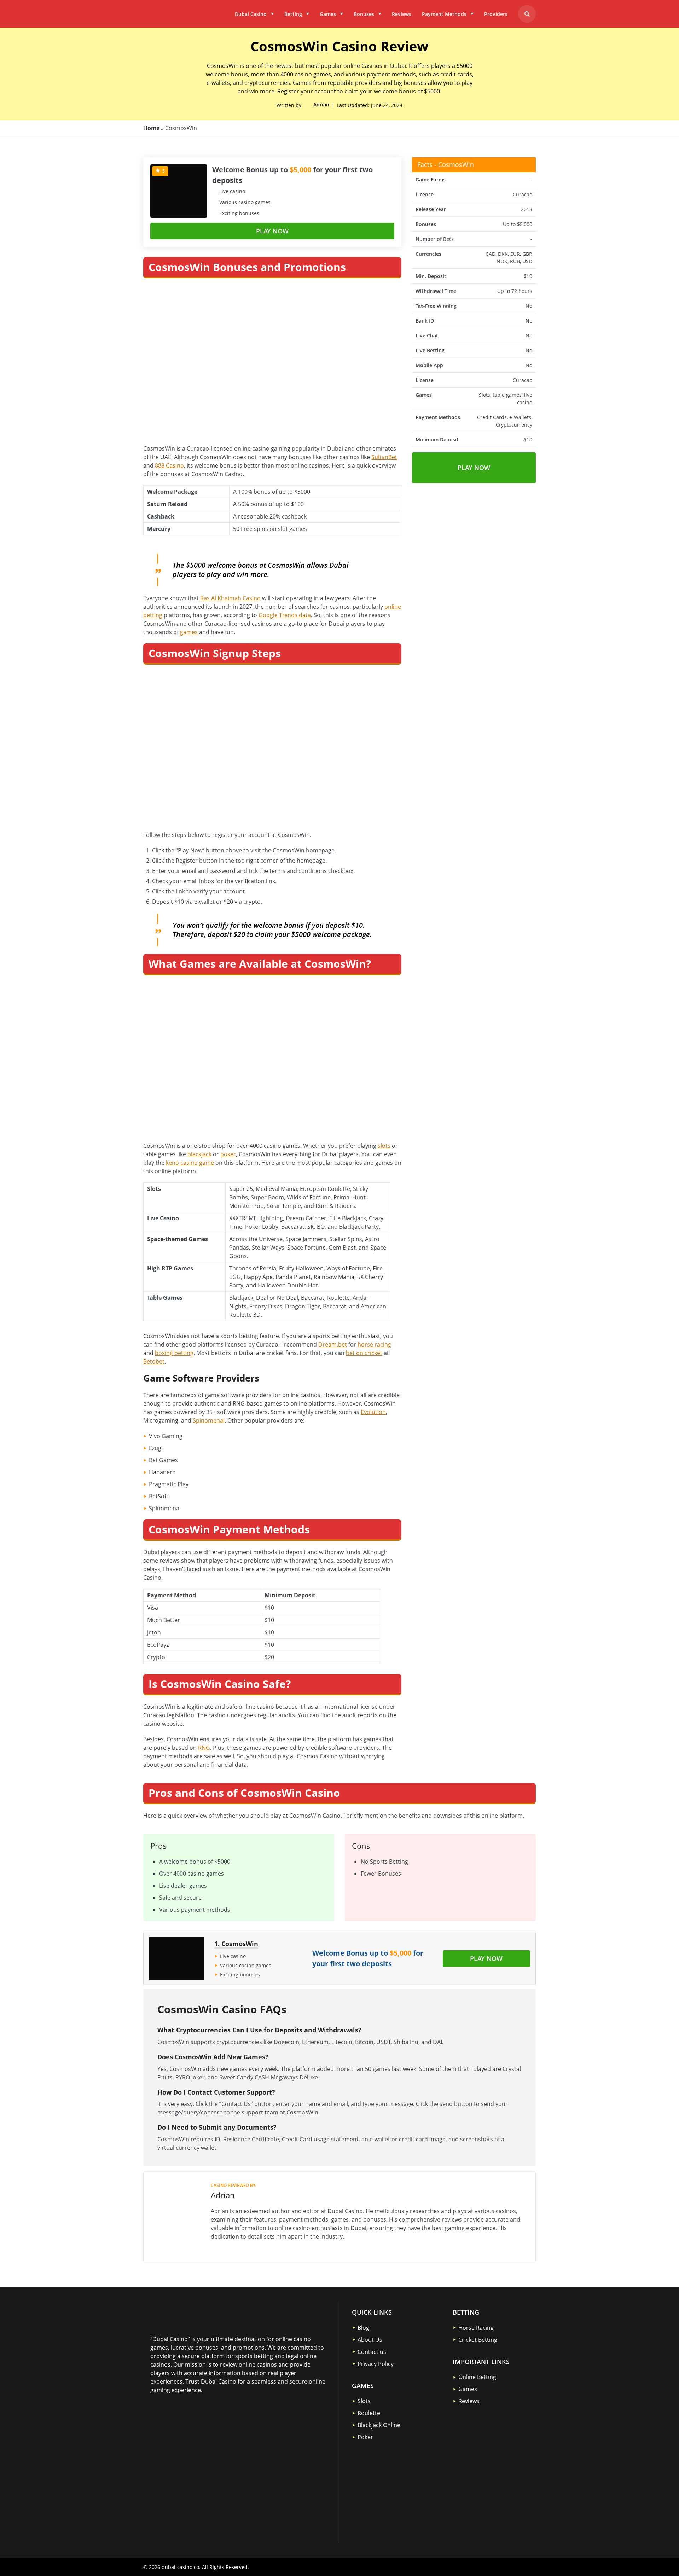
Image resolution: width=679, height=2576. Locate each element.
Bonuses (364, 14)
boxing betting (174, 1353)
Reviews (402, 14)
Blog (363, 2328)
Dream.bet (333, 1344)
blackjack (199, 1154)
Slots (364, 2401)
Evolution (373, 1412)
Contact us (372, 2352)
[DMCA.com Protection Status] (203, 2442)
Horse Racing (476, 2328)
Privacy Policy (376, 2364)
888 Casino (169, 465)
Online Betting (477, 2377)
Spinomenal (209, 1420)
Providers (496, 14)
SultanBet (384, 457)
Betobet (154, 1361)
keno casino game (190, 1163)
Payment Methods (444, 14)
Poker (365, 2437)
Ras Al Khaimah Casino (230, 598)
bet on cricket (364, 1353)
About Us (370, 2340)
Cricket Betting (478, 2340)
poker (228, 1154)
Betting (293, 14)
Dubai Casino (251, 14)
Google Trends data (285, 615)
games (189, 632)
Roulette (369, 2413)
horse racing (374, 1344)
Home (151, 128)
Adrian (321, 105)
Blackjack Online (379, 2425)
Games (328, 14)
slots (384, 1146)
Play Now (272, 231)
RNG (204, 1748)
